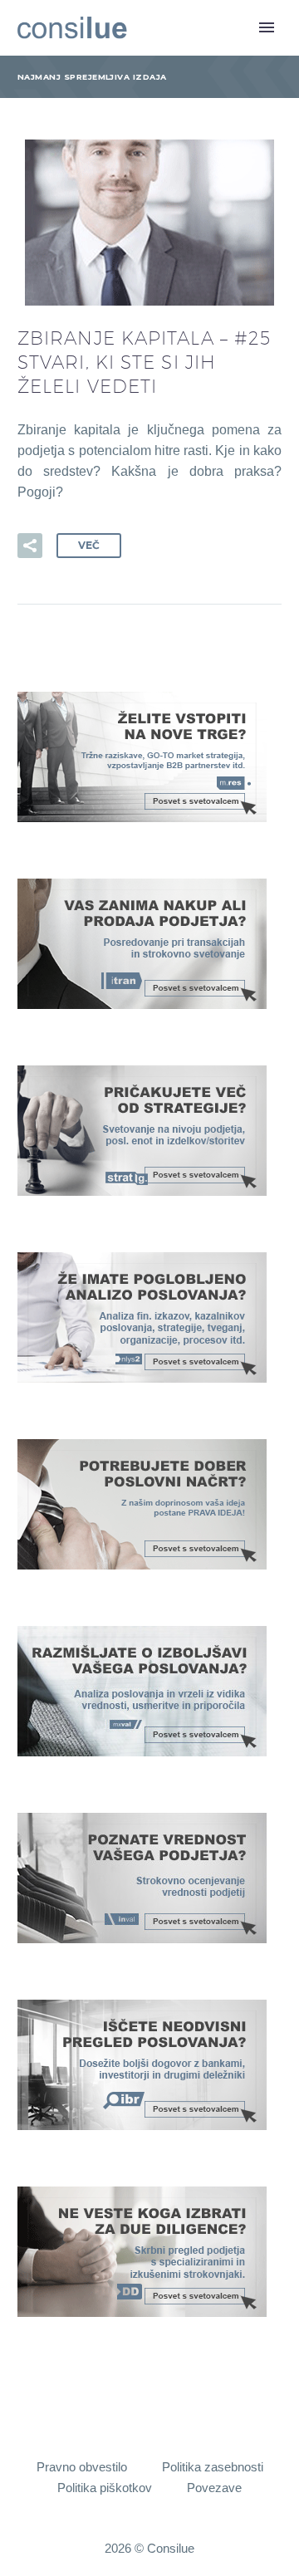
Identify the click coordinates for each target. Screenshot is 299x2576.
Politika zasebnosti (213, 2468)
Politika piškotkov (105, 2488)
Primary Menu (267, 27)
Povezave (214, 2488)
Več (89, 545)
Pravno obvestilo (82, 2468)
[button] (30, 546)
